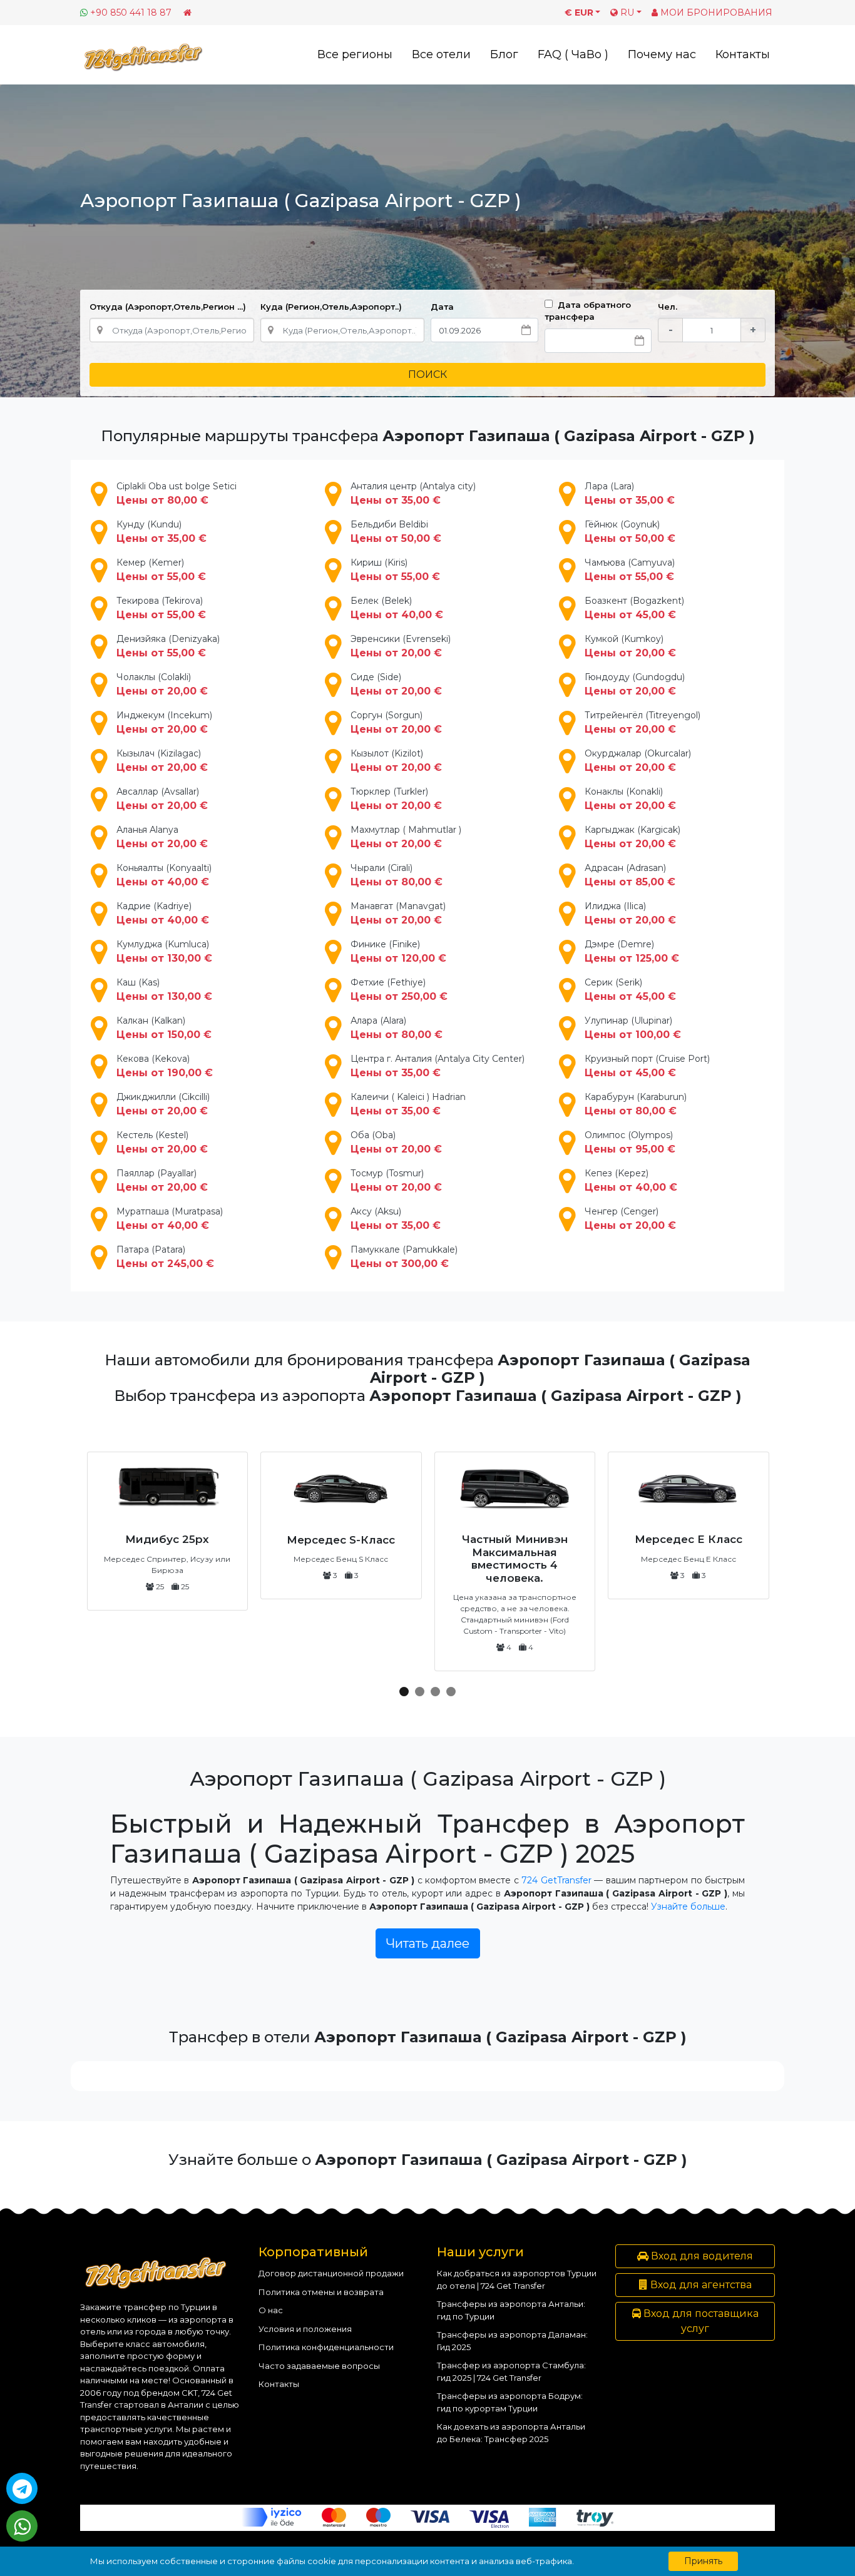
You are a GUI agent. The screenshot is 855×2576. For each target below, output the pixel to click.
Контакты (743, 54)
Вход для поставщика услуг (700, 2321)
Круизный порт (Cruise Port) (647, 1066)
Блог (504, 54)
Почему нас (662, 54)
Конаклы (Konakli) (630, 799)
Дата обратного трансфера (588, 311)
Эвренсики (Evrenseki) (401, 646)
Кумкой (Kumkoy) (630, 646)
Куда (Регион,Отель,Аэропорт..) (331, 307)
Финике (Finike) (398, 951)
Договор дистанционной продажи (331, 2273)
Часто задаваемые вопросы (319, 2366)
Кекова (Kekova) (165, 1066)
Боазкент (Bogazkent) (634, 608)
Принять (703, 2561)
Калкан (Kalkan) (164, 1028)
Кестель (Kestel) (162, 1142)
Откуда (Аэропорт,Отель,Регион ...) (168, 307)
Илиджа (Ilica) (630, 913)
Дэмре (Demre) (632, 951)
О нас (271, 2310)
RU (626, 13)
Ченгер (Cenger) (630, 1219)
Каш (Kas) (164, 990)
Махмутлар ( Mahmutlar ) (406, 837)
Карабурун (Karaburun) (636, 1104)
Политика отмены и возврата (321, 2292)
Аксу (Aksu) (396, 1219)
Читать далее (428, 1943)
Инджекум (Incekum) (164, 722)
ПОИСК (427, 374)
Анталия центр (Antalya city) (413, 493)
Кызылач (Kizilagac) (162, 761)
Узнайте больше (688, 1907)
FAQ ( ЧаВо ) (573, 54)
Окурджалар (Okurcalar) (638, 761)
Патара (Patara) (165, 1257)
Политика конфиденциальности (326, 2347)
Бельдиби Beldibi (396, 532)
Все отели (441, 54)
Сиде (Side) (396, 684)
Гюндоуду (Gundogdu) (635, 684)
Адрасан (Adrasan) (630, 875)
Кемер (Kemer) (161, 570)
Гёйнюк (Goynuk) (630, 532)
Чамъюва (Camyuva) (630, 570)
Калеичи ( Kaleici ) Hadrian (408, 1104)
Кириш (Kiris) (395, 570)
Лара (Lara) (630, 493)
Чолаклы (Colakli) (162, 684)
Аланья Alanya (162, 837)
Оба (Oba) (396, 1142)
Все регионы (355, 54)
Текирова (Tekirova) (161, 608)
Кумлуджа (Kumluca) (164, 951)
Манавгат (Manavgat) (398, 913)
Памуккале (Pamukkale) (404, 1257)
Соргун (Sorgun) (396, 722)
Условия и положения (305, 2329)
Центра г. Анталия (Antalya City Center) (438, 1066)
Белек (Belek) (397, 608)
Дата (442, 307)
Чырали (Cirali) (397, 875)
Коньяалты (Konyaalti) (164, 875)
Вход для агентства (700, 2285)
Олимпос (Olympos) (630, 1142)
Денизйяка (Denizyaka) (168, 646)
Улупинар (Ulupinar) (633, 1028)
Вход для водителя (701, 2256)
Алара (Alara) (397, 1028)
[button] (404, 1692)
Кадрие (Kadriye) (163, 913)
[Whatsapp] (22, 2526)
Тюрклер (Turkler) (396, 799)
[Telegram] (22, 2488)
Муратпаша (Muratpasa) (170, 1219)
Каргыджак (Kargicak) (632, 837)
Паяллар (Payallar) (162, 1180)
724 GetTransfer (556, 1880)
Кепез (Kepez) (631, 1180)
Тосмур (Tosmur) (396, 1180)
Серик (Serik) (630, 990)
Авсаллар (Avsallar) (162, 799)
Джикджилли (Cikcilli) (163, 1104)
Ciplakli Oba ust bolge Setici (177, 493)
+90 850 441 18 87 (131, 13)
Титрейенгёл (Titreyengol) (643, 722)
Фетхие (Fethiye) (399, 990)
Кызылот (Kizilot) (396, 761)
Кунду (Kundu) (161, 532)
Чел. (668, 307)
